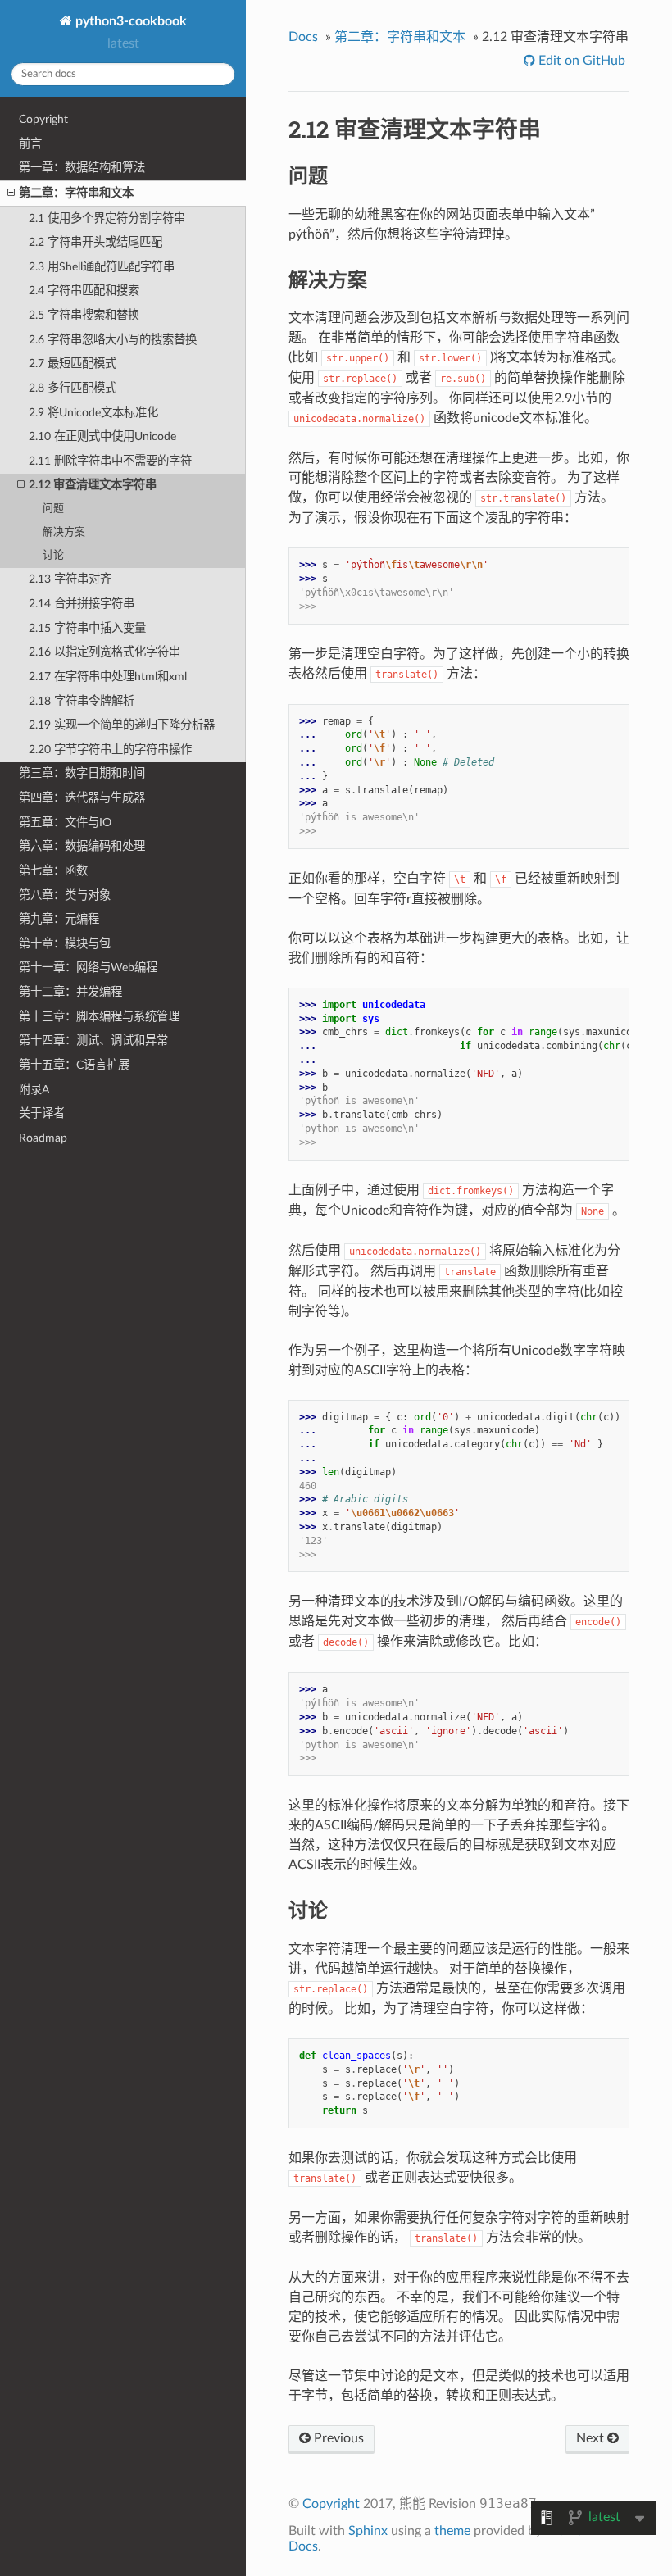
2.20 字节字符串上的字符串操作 (110, 750)
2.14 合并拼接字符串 (82, 604)
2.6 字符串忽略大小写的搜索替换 (113, 340)
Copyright (43, 119)
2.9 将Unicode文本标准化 (93, 413)
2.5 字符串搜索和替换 (84, 315)
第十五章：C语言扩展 (74, 1065)
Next (592, 2438)
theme (452, 2531)
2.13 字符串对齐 (70, 579)
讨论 (53, 555)
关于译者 (42, 1113)
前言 (30, 144)
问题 (53, 509)
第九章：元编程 (59, 919)
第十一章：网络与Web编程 (88, 968)
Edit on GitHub (580, 61)
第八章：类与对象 (65, 895)
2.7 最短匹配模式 (73, 363)
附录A (34, 1090)
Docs (303, 37)
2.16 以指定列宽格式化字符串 (104, 652)
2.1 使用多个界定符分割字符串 (107, 218)
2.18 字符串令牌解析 (82, 701)
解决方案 (64, 532)
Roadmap (43, 1138)
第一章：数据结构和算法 (82, 168)
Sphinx (368, 2531)
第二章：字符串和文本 (76, 193)
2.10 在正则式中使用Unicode (102, 436)
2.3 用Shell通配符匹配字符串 (102, 267)
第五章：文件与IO (65, 822)
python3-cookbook (129, 21)
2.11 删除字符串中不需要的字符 (110, 461)
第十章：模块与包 (65, 944)
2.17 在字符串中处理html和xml (108, 677)
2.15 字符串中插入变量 (87, 628)
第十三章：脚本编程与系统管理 (99, 1017)
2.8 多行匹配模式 (73, 388)
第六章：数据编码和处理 (82, 846)
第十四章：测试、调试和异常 (93, 1040)
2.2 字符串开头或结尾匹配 (95, 242)
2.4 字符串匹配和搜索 (84, 291)
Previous (337, 2438)
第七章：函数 (53, 871)
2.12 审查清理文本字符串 (93, 485)
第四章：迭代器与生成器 (82, 798)
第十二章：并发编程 (70, 992)
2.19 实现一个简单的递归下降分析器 (122, 725)
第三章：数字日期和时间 (82, 773)
